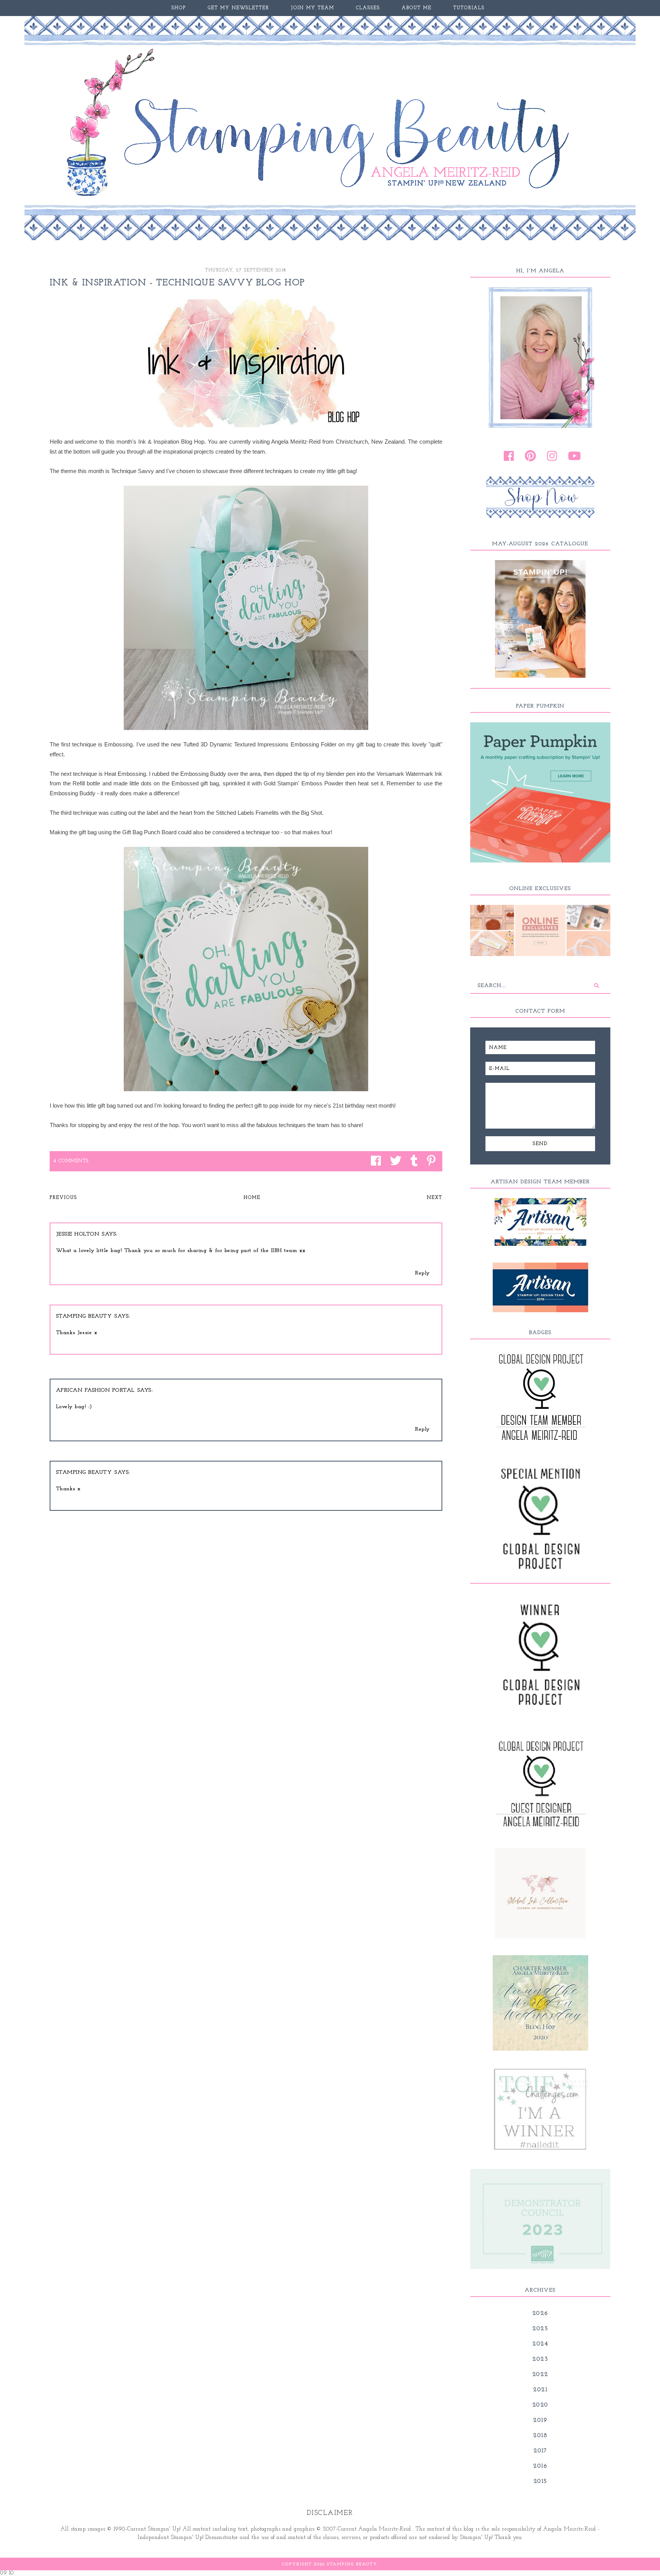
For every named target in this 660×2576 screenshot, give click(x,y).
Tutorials (469, 8)
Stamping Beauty (84, 1316)
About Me (417, 8)
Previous (63, 1198)
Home (252, 1198)
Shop (179, 8)
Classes (368, 8)
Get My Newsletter (239, 8)
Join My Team (313, 8)
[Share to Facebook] (374, 1161)
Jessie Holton (78, 1234)
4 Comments (71, 1161)
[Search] (596, 985)
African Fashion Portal (95, 1390)
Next (435, 1198)
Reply (423, 1273)
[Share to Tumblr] (412, 1161)
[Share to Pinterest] (429, 1161)
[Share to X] (394, 1161)
